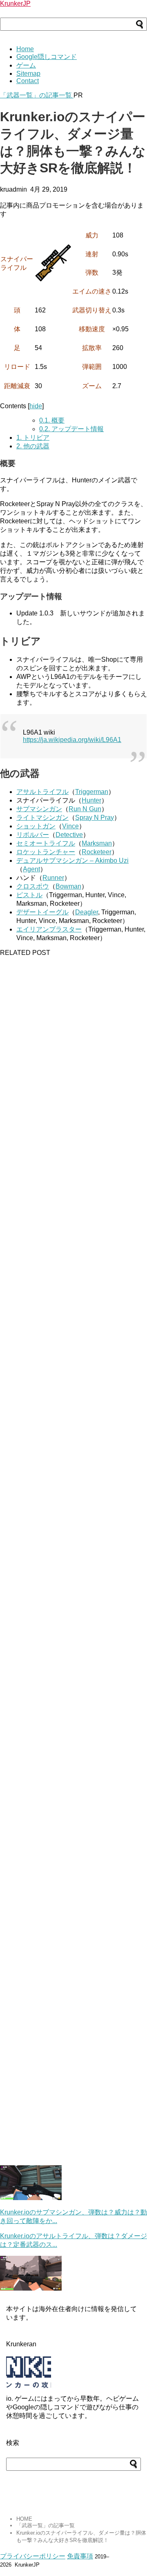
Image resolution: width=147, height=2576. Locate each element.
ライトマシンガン (42, 818)
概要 (52, 420)
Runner (53, 878)
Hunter (91, 800)
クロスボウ (33, 886)
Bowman (68, 886)
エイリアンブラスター (49, 929)
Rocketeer (97, 852)
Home (25, 49)
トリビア (33, 438)
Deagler (87, 912)
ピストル (29, 895)
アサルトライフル (42, 792)
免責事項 (80, 2556)
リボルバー (33, 835)
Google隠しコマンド (47, 57)
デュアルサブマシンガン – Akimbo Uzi (72, 861)
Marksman (97, 843)
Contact (28, 81)
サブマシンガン (39, 809)
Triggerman (92, 792)
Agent (31, 869)
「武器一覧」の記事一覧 (37, 95)
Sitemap (28, 74)
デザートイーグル (42, 912)
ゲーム (26, 65)
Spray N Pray (95, 818)
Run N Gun (85, 809)
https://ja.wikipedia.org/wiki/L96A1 (72, 740)
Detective (69, 835)
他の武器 (33, 446)
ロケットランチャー (46, 852)
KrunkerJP (15, 3)
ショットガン (36, 826)
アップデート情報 (71, 429)
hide (36, 406)
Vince (70, 826)
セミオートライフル (46, 843)
